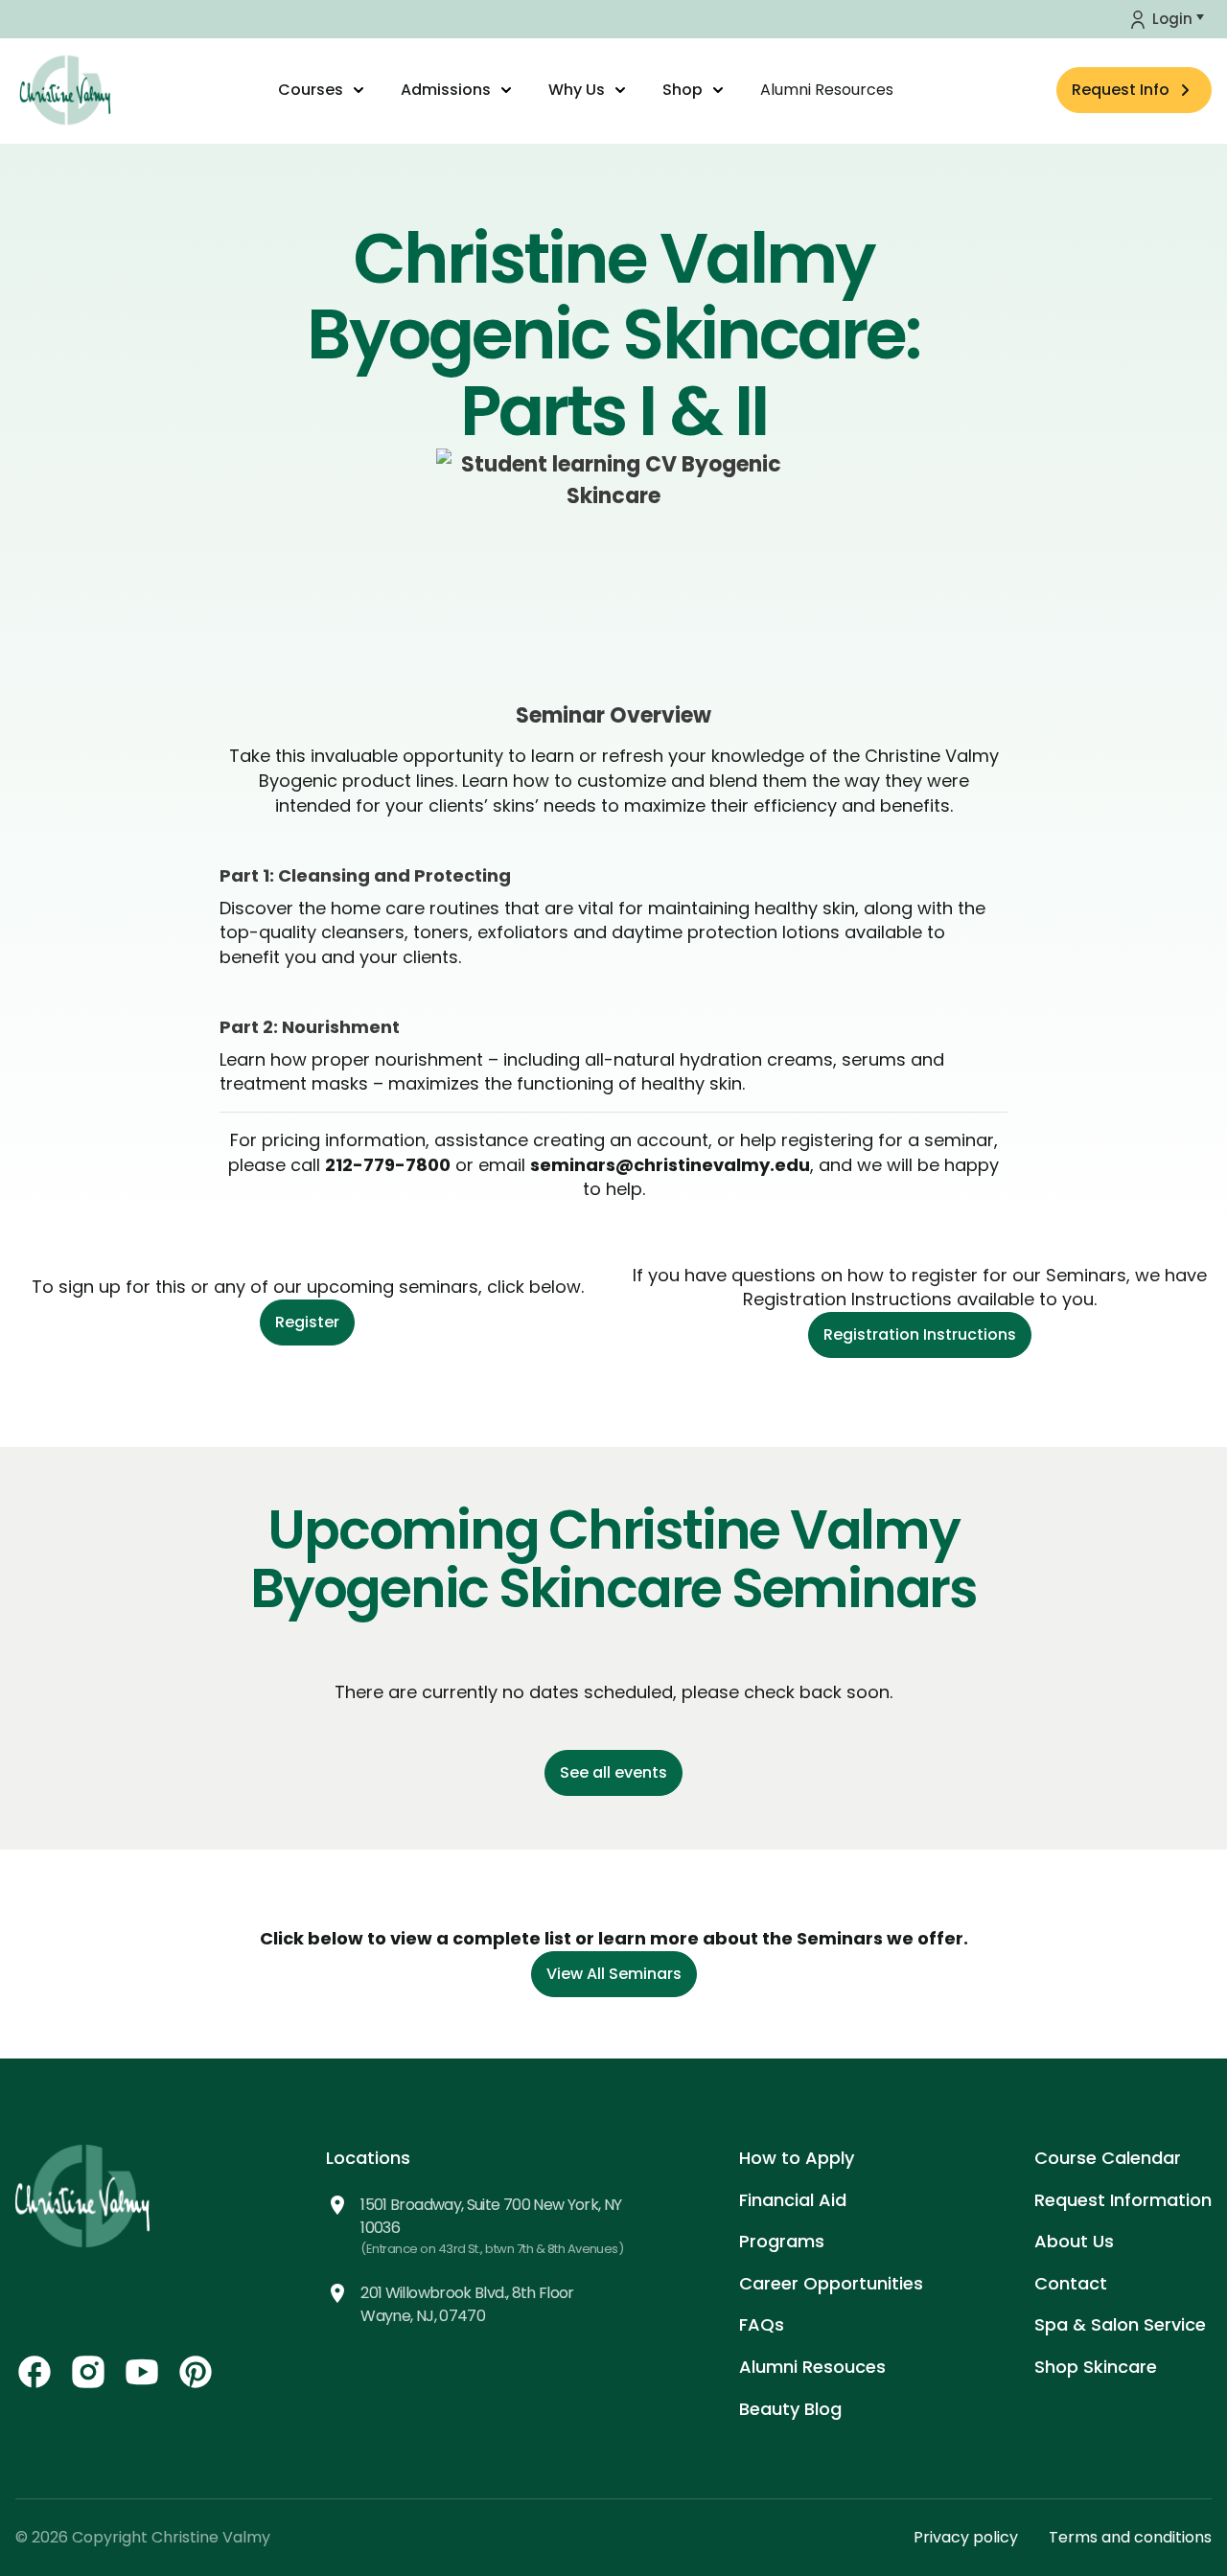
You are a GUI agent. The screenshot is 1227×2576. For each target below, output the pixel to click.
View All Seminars (614, 1974)
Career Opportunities (831, 2283)
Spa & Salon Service (1120, 2324)
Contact (1071, 2283)
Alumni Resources (827, 90)
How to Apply (797, 2158)
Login (1172, 19)
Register (307, 1322)
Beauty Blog (790, 2409)
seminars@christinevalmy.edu (670, 1165)
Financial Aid (793, 2200)
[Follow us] (35, 2372)
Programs (782, 2241)
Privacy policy (966, 2537)
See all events (613, 1772)
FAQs (762, 2324)
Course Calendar (1108, 2158)
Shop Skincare (1096, 2367)
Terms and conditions (1130, 2537)
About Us (1074, 2241)
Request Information (1123, 2200)
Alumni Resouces (812, 2367)
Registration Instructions (920, 1334)
